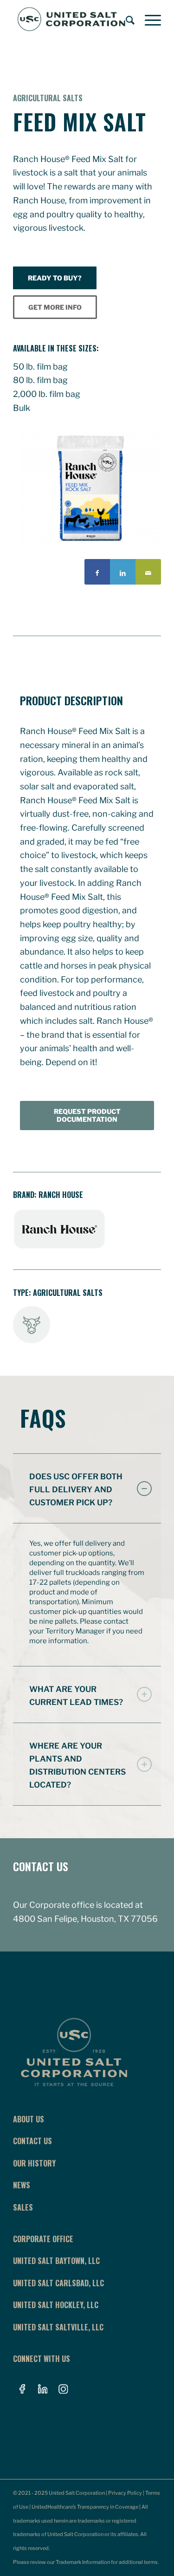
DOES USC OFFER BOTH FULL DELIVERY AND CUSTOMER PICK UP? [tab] (76, 1490)
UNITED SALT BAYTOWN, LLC (56, 2261)
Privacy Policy (125, 2493)
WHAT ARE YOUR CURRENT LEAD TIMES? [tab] (76, 1696)
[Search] (126, 19)
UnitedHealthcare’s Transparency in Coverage (85, 2507)
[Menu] (148, 19)
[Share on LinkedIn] (123, 572)
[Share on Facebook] (97, 572)
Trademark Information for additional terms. (107, 2562)
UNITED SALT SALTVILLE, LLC (58, 2327)
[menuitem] (126, 19)
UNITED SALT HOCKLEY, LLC (56, 2305)
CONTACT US (41, 1866)
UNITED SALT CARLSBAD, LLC (58, 2283)
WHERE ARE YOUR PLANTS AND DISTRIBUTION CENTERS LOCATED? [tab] (77, 1765)
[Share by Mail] (148, 572)
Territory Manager (75, 1631)
